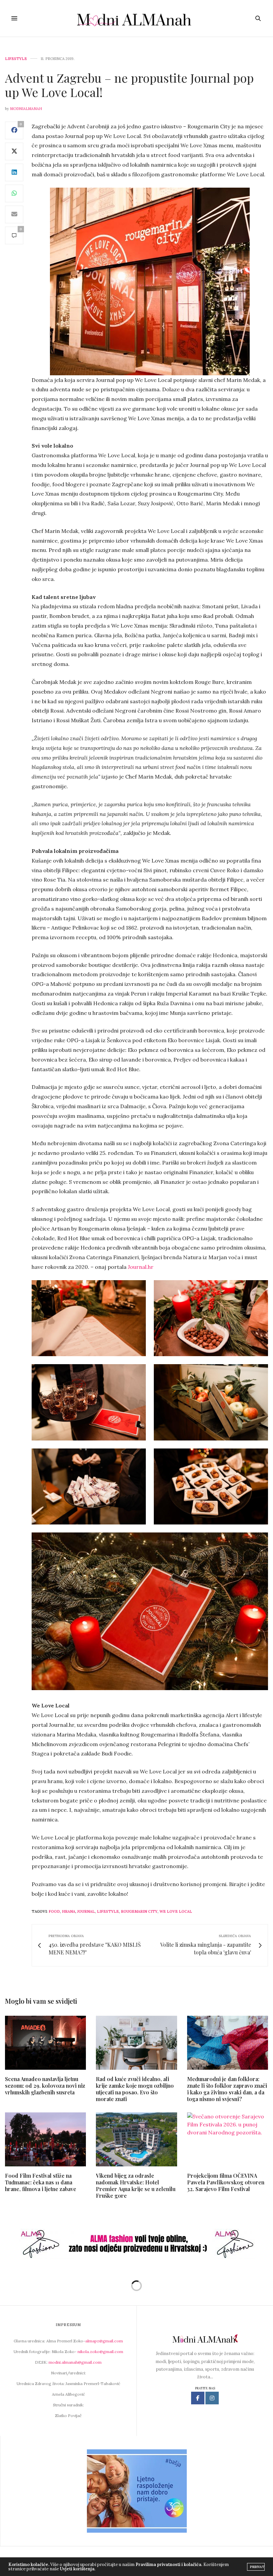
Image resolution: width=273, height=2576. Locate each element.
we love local (176, 1911)
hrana (69, 1911)
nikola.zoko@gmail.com (100, 2352)
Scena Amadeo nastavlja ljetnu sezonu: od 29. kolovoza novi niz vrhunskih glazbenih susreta (45, 2086)
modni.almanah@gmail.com (75, 2362)
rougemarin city (139, 1911)
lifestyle (108, 1911)
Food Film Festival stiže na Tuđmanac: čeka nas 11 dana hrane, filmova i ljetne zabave (41, 2182)
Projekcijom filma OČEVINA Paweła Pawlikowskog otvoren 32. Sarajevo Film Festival (226, 2182)
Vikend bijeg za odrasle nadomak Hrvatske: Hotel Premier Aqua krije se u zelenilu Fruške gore (136, 2186)
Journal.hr (141, 1267)
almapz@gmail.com (104, 2341)
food (54, 1911)
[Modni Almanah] (137, 18)
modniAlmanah (26, 109)
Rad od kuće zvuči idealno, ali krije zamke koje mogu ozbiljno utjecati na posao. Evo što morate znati (135, 2089)
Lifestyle (16, 59)
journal (86, 1911)
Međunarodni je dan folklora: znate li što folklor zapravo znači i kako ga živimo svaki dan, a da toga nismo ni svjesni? (227, 2089)
